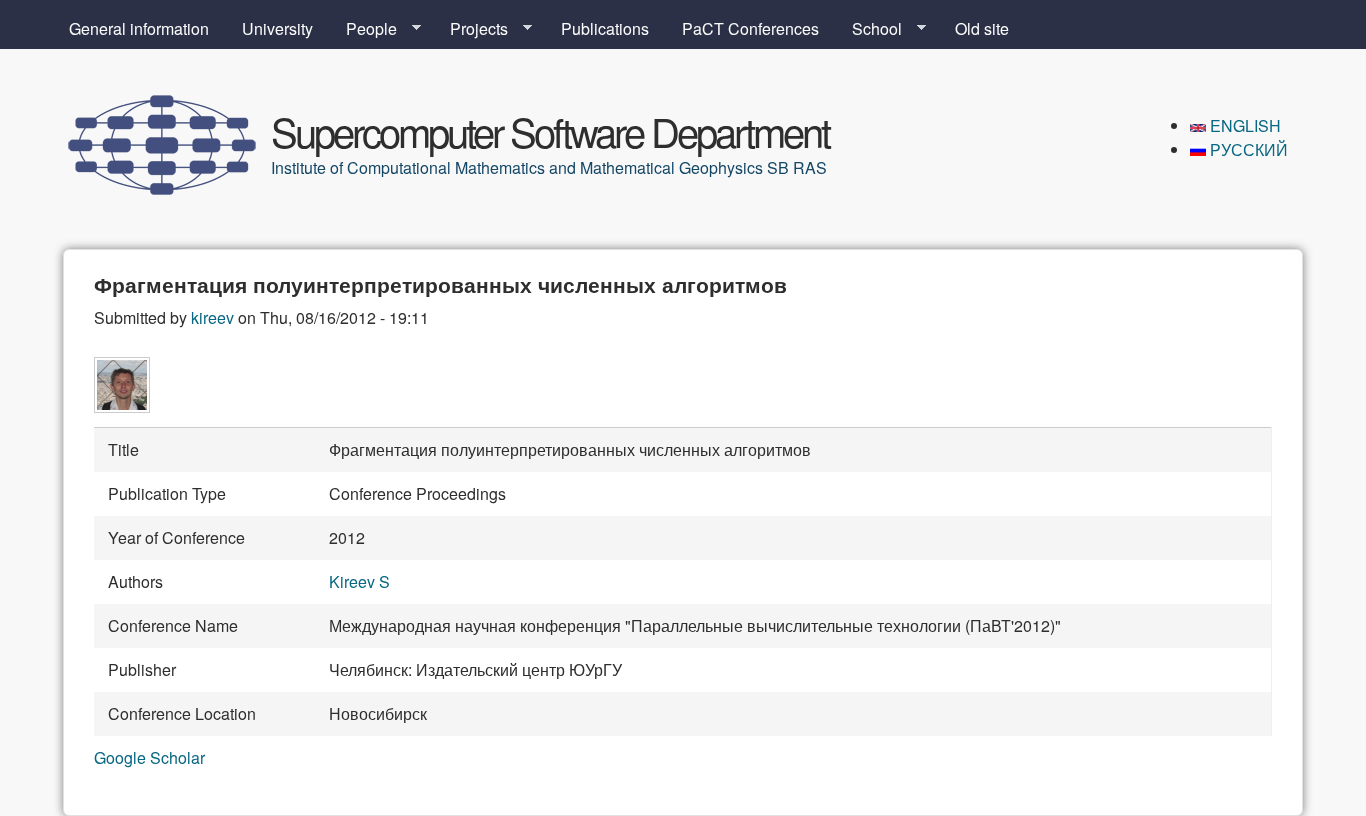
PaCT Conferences (750, 28)
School (869, 29)
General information (139, 28)
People (363, 29)
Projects (471, 29)
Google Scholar (149, 757)
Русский (1247, 149)
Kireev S (359, 581)
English (1243, 125)
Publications (605, 28)
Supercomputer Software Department (550, 130)
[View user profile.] (122, 406)
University (277, 28)
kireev (212, 317)
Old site (982, 28)
